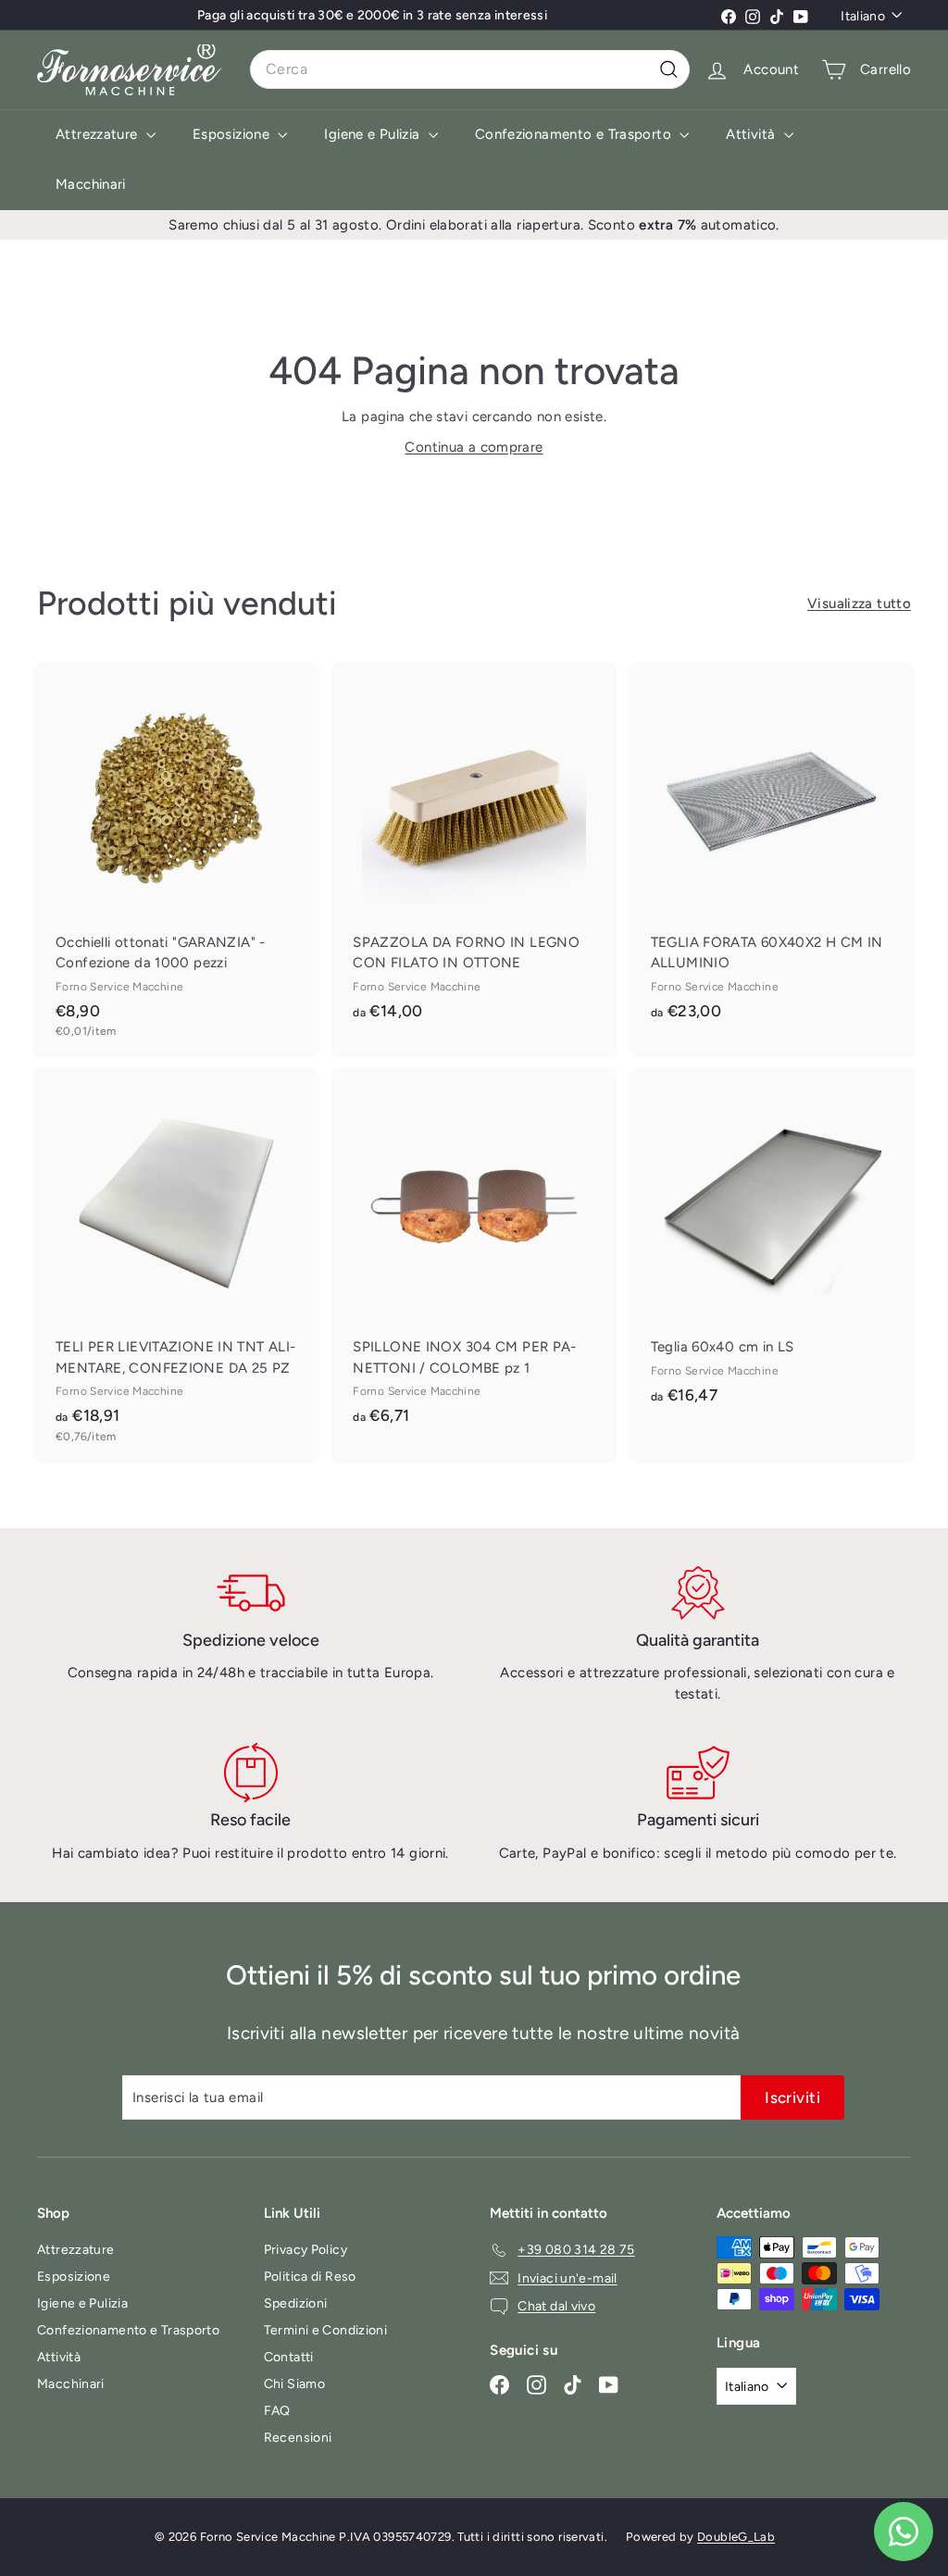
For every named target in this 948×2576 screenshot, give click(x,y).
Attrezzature (99, 134)
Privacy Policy (306, 2250)
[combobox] (470, 69)
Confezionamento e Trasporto (575, 134)
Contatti (289, 2357)
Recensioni (298, 2438)
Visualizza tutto (859, 604)
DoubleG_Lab (736, 2537)
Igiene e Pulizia (374, 134)
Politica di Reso (310, 2277)
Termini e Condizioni (326, 2330)
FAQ (277, 2411)
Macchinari (91, 184)
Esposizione (233, 134)
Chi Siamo (294, 2384)
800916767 (453, 23)
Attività (752, 134)
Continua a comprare (474, 447)
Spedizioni (296, 2303)
